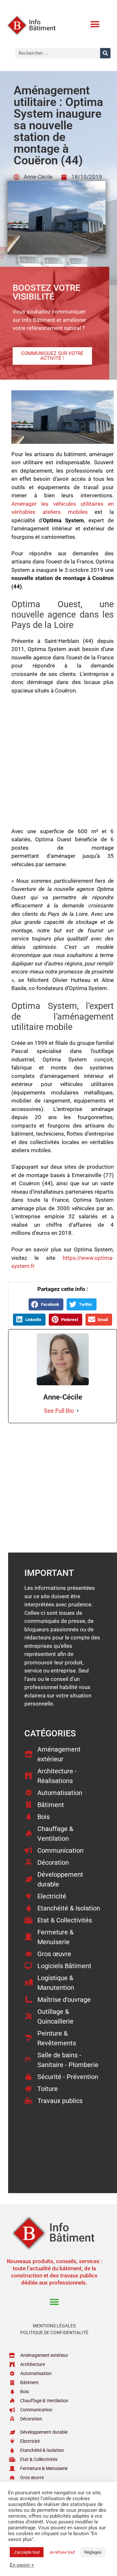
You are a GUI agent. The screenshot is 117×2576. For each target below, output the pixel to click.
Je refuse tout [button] (62, 2552)
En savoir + (22, 2565)
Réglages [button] (93, 2552)
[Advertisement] (59, 764)
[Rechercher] (105, 53)
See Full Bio (59, 1411)
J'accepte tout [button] (27, 2552)
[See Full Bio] (78, 1411)
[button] (95, 24)
